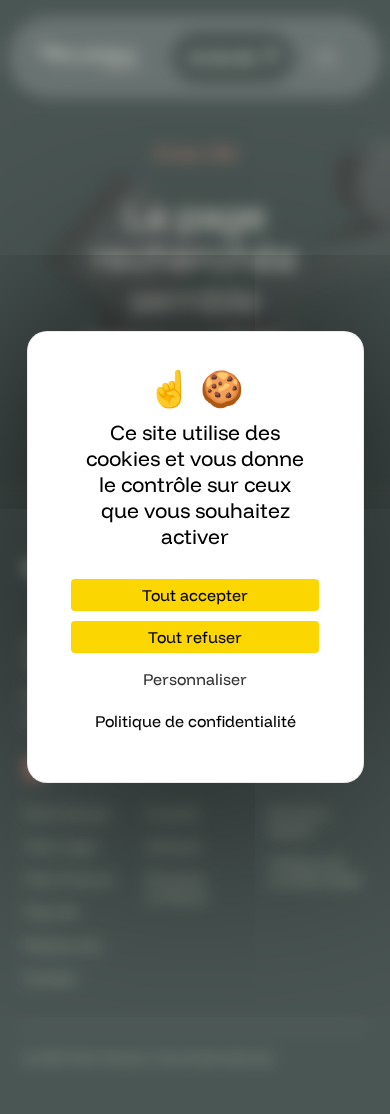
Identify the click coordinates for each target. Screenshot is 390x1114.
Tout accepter (195, 595)
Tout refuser (195, 637)
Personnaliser (195, 679)
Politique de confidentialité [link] (195, 721)
